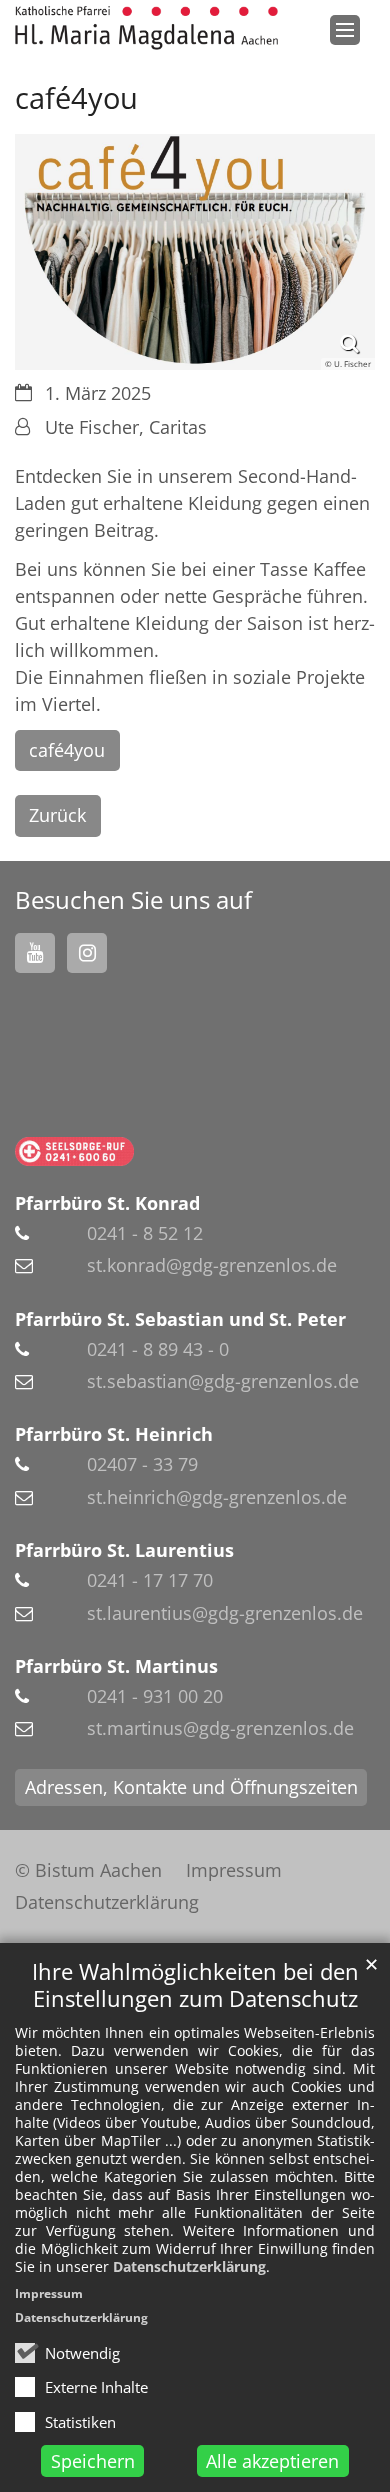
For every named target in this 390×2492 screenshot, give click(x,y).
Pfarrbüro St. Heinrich (114, 1434)
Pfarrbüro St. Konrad (107, 1203)
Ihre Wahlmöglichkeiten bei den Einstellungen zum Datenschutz (195, 1985)
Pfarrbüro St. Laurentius (124, 1550)
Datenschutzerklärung (189, 2266)
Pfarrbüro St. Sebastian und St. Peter (180, 1319)
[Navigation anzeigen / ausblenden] (345, 30)
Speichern (93, 2461)
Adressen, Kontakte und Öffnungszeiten (191, 1787)
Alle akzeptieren (272, 2461)
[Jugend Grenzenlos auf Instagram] (87, 953)
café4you (67, 750)
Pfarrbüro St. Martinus (116, 1666)
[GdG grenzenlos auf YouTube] (35, 953)
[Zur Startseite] (146, 28)
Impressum (49, 2293)
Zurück (57, 815)
